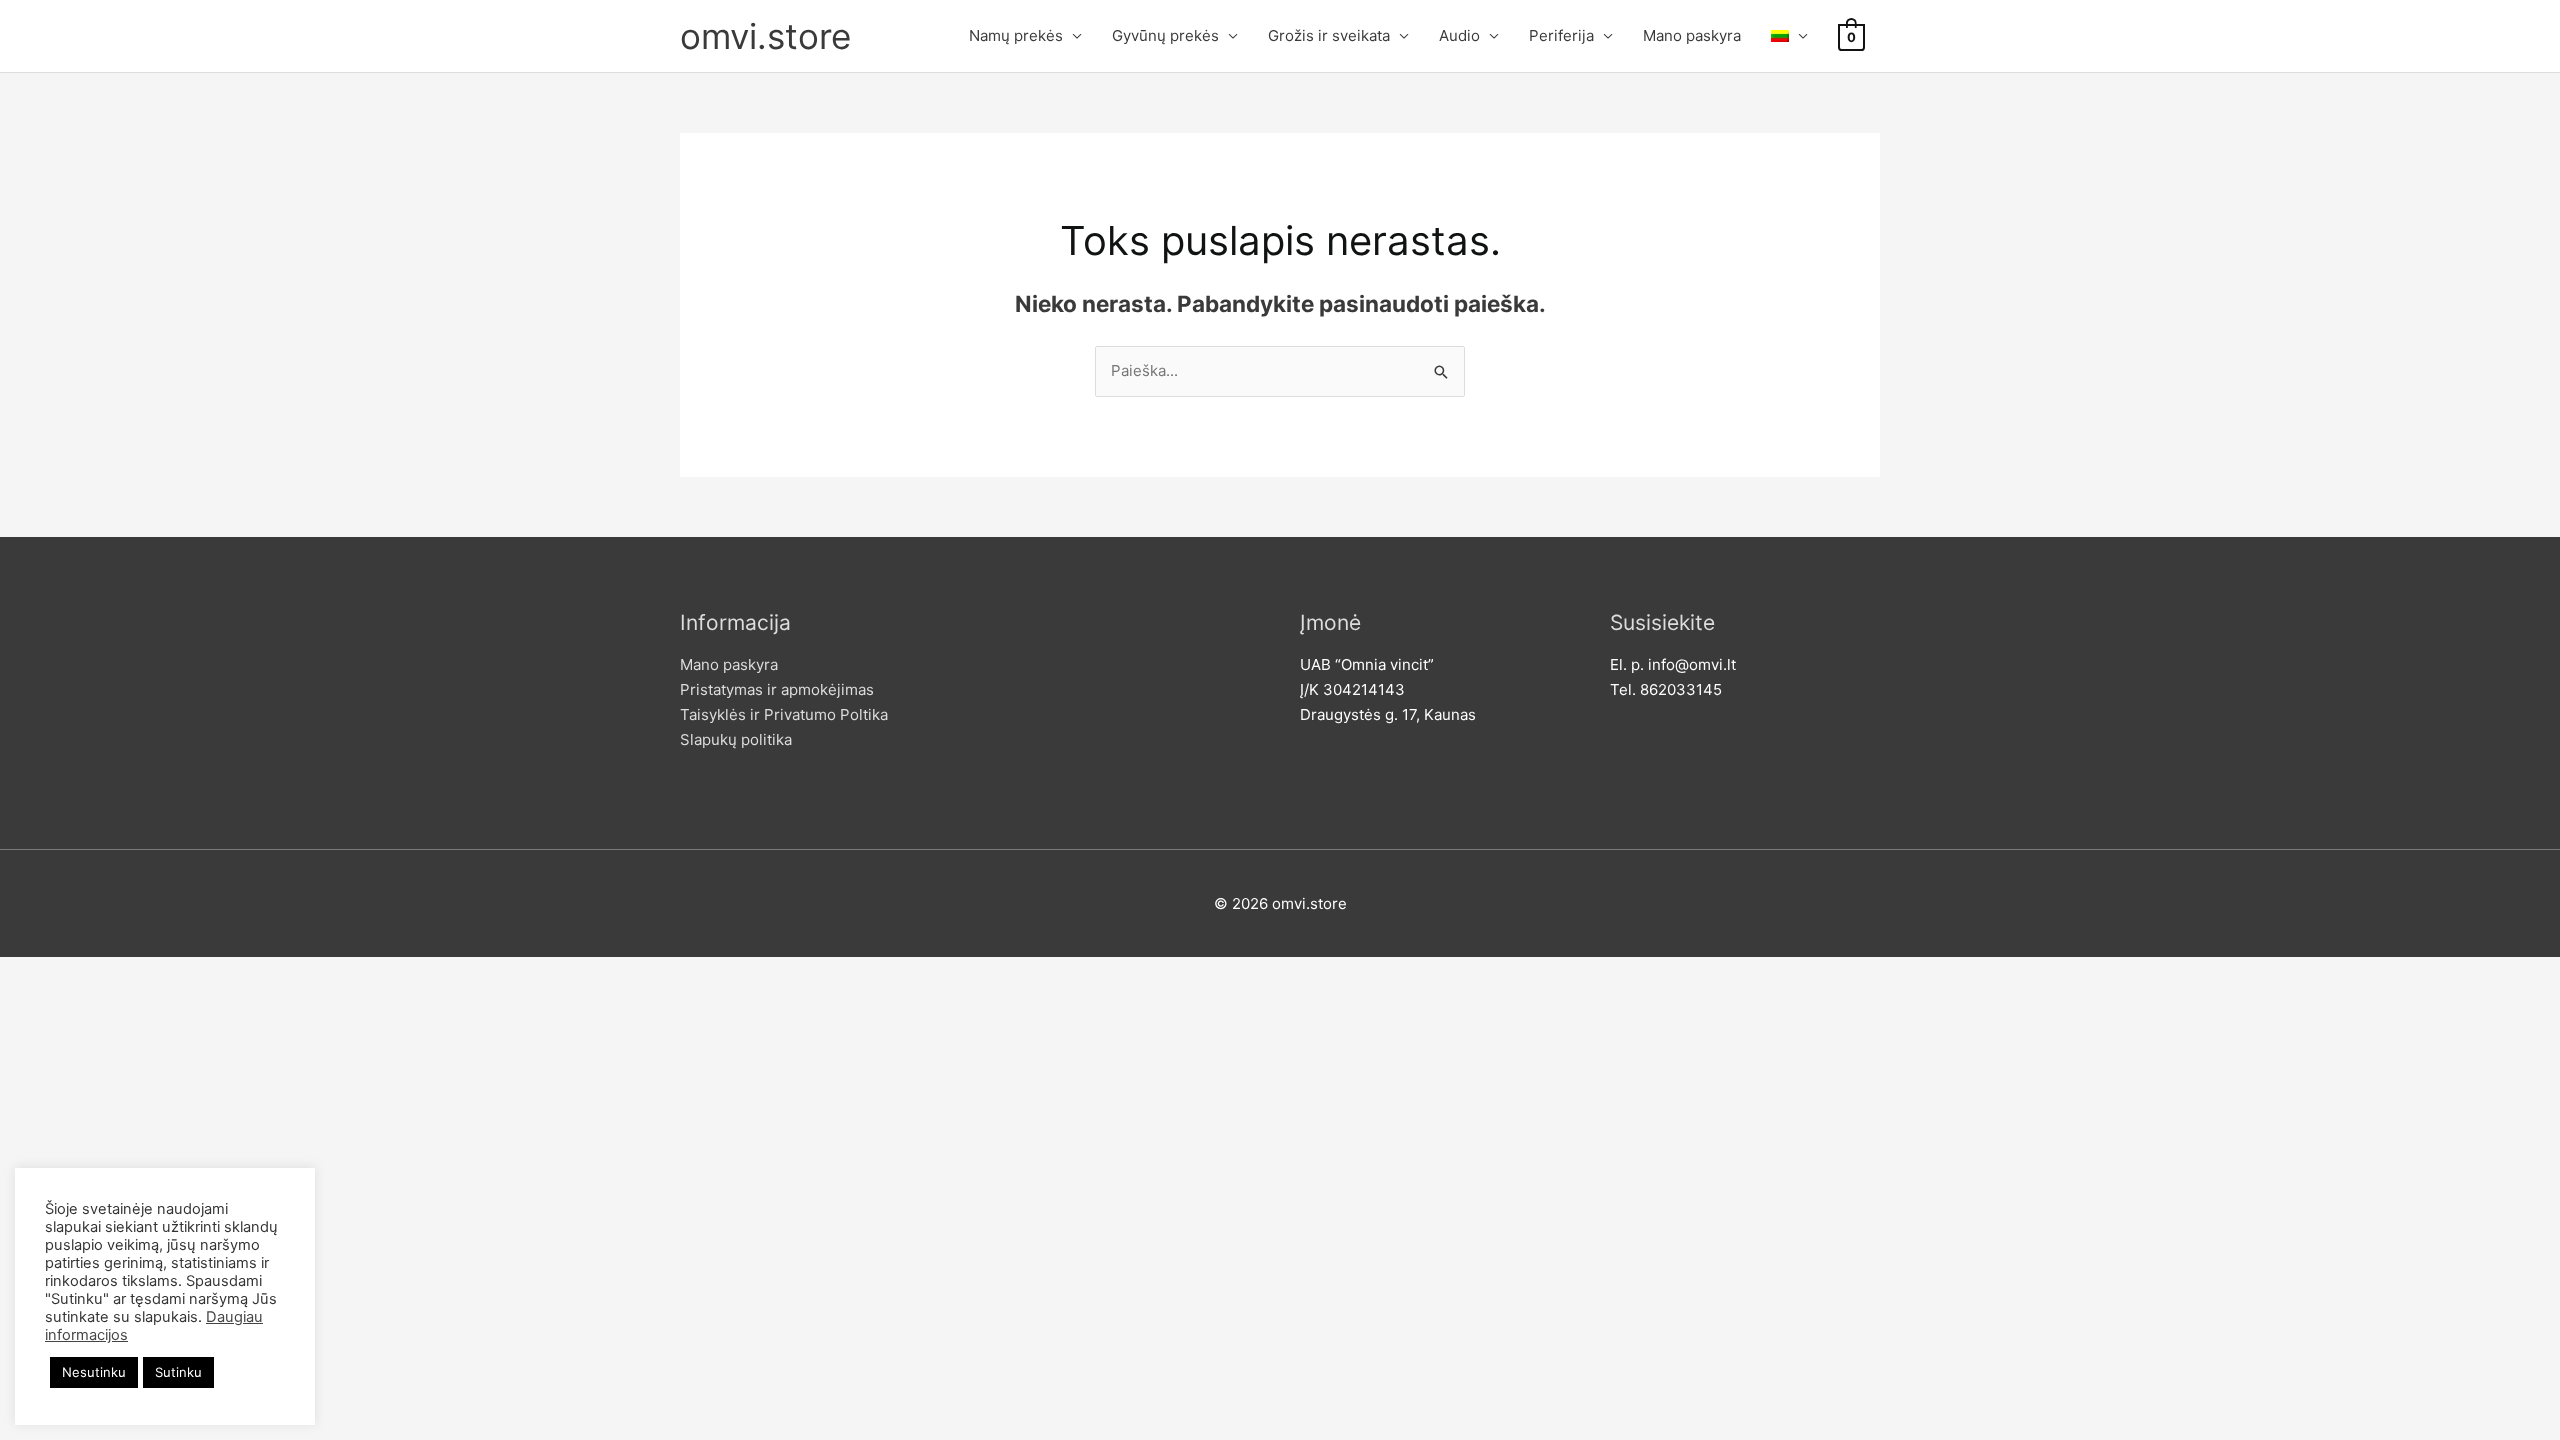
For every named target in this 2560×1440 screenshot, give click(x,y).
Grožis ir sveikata (1329, 35)
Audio (1459, 35)
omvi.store (765, 36)
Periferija (1561, 35)
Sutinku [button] (178, 1372)
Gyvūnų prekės (1165, 35)
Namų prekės (1016, 35)
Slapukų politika (736, 739)
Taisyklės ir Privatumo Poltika (784, 714)
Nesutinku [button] (94, 1372)
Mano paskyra (1692, 35)
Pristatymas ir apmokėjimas (777, 689)
